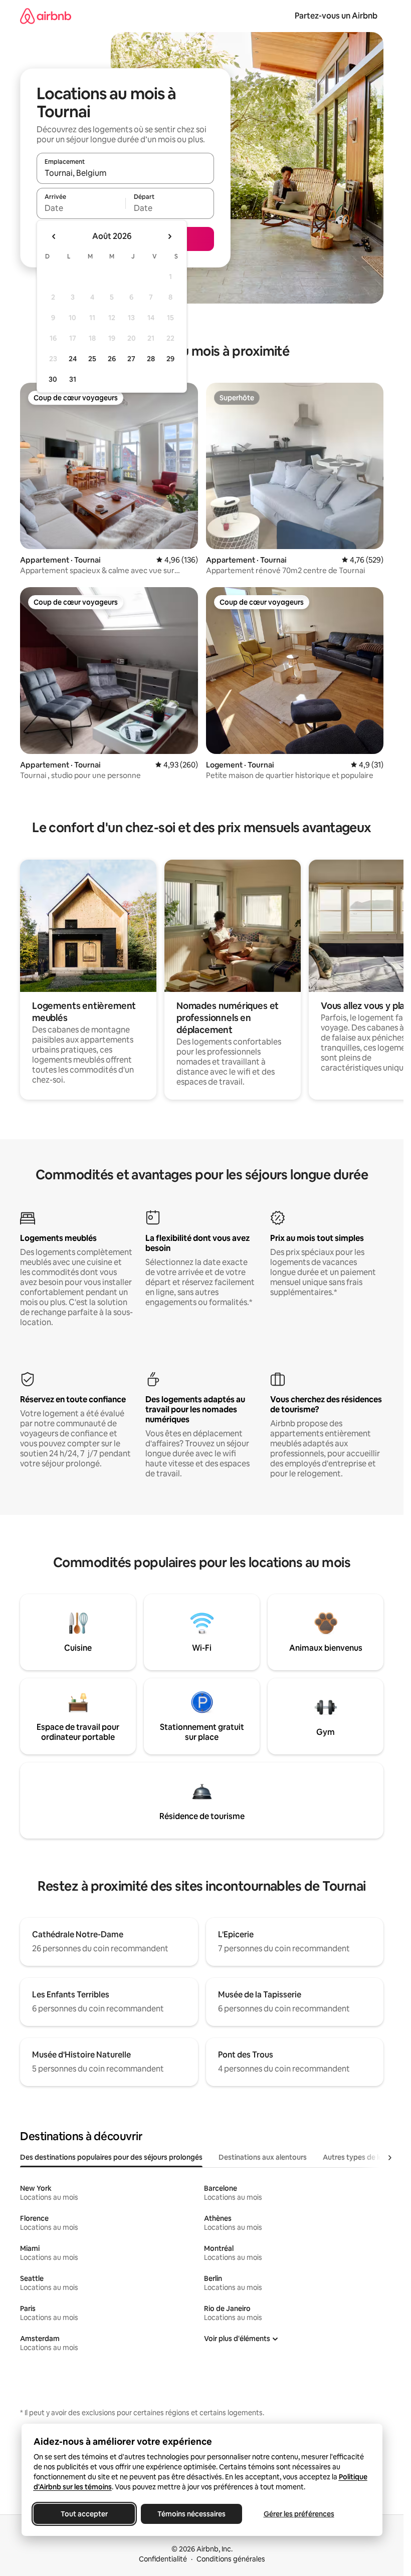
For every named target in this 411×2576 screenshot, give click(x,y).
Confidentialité (163, 2559)
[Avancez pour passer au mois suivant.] (169, 236)
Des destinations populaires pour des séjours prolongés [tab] (111, 2157)
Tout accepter (84, 2514)
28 (151, 359)
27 (131, 359)
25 (92, 359)
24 (73, 359)
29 (170, 359)
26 (112, 359)
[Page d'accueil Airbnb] (46, 16)
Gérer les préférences (298, 2514)
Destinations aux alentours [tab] (263, 2157)
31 (73, 379)
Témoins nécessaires (191, 2514)
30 (53, 379)
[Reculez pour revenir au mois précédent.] (54, 236)
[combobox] (125, 173)
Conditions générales (231, 2559)
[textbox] (81, 208)
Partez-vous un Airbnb (336, 16)
